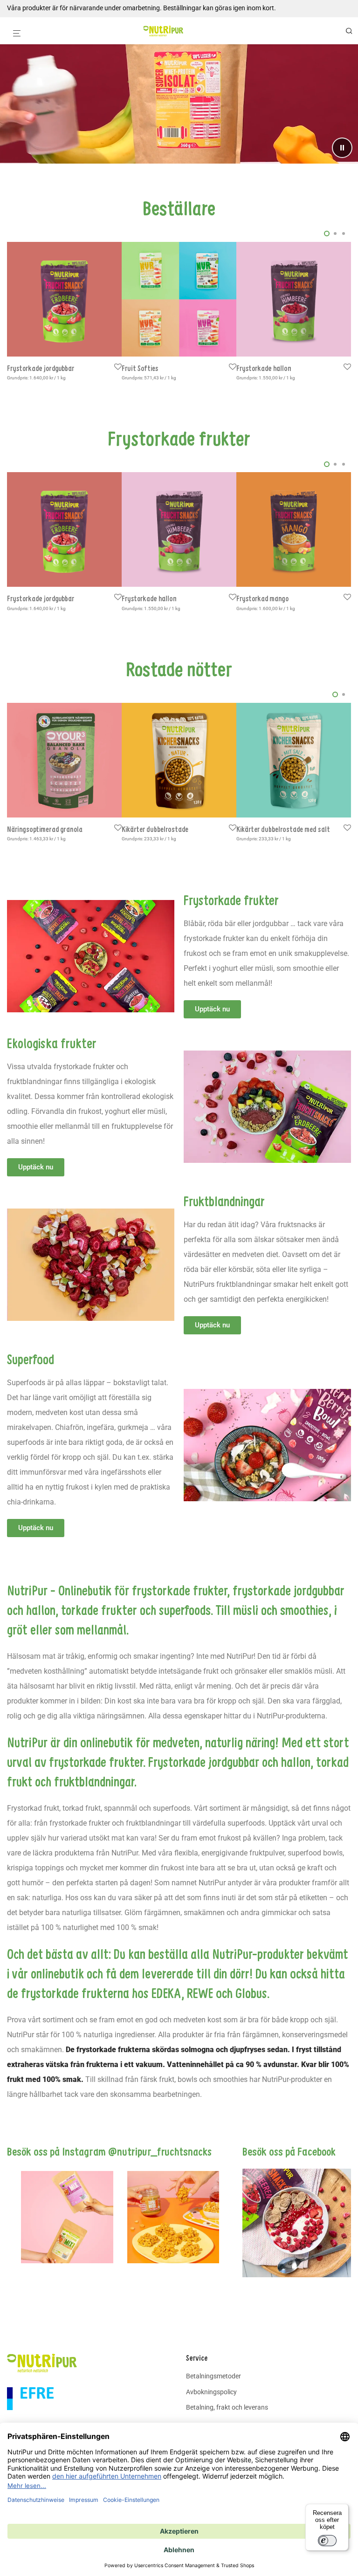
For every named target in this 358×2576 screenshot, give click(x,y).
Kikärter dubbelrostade (155, 829)
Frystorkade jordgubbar (41, 368)
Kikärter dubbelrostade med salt (283, 829)
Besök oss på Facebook (289, 2151)
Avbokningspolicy (211, 2392)
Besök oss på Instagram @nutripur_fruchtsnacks (109, 2151)
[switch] (327, 2541)
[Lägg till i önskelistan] (118, 367)
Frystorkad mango (262, 598)
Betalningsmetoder (213, 2376)
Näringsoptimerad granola (45, 829)
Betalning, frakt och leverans (227, 2407)
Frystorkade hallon (264, 368)
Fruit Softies (140, 368)
